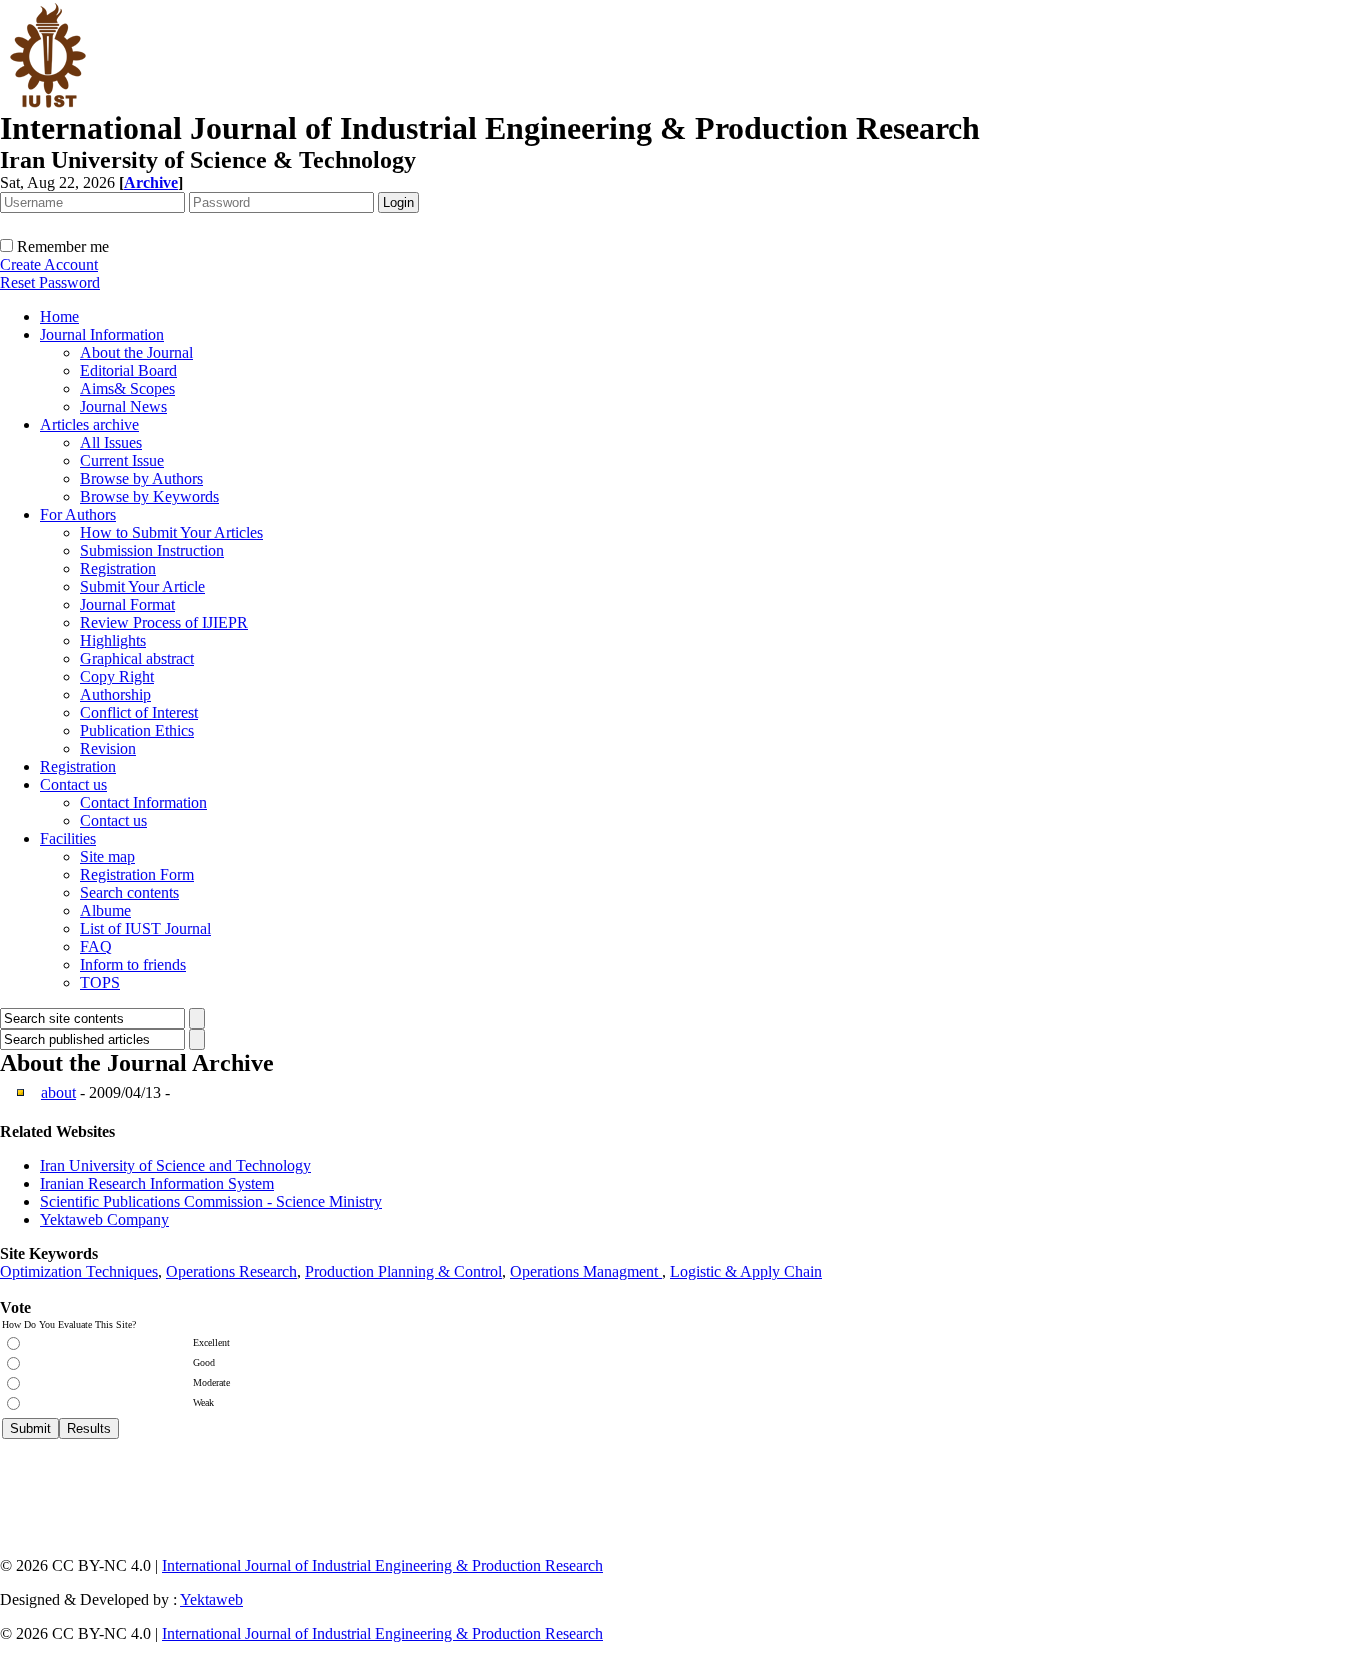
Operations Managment (586, 1271)
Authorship (115, 694)
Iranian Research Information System (157, 1183)
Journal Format (127, 604)
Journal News (123, 406)
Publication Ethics (137, 730)
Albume (105, 910)
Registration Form (137, 874)
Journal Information (102, 334)
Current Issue (122, 460)
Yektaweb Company (104, 1219)
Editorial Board (128, 370)
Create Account (49, 264)
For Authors (78, 514)
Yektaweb (211, 1599)
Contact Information (143, 802)
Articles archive (89, 424)
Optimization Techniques (79, 1271)
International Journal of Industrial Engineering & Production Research (382, 1565)
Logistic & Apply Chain (746, 1271)
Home (59, 316)
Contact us (73, 784)
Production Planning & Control (403, 1271)
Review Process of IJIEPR (164, 622)
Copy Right (117, 676)
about (58, 1092)
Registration (118, 568)
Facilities (68, 838)
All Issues (111, 442)
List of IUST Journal (145, 928)
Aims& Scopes (127, 388)
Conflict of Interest (139, 712)
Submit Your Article (142, 586)
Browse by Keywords (149, 496)
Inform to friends (133, 964)
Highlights (113, 640)
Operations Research (231, 1271)
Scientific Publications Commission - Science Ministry (211, 1201)
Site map (107, 856)
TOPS (100, 982)
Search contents (129, 892)
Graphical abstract (137, 658)
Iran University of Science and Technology (175, 1165)
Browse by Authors (141, 478)
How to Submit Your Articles (171, 532)
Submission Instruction (152, 550)
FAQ (96, 946)
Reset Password (50, 282)
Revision (108, 748)
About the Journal (136, 352)
